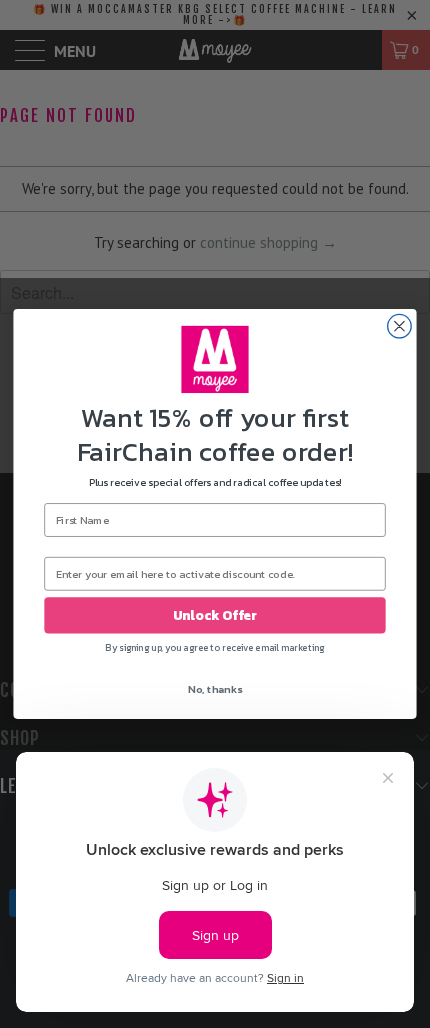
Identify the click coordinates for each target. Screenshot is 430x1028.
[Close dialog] (400, 327)
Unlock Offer (215, 616)
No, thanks (215, 689)
